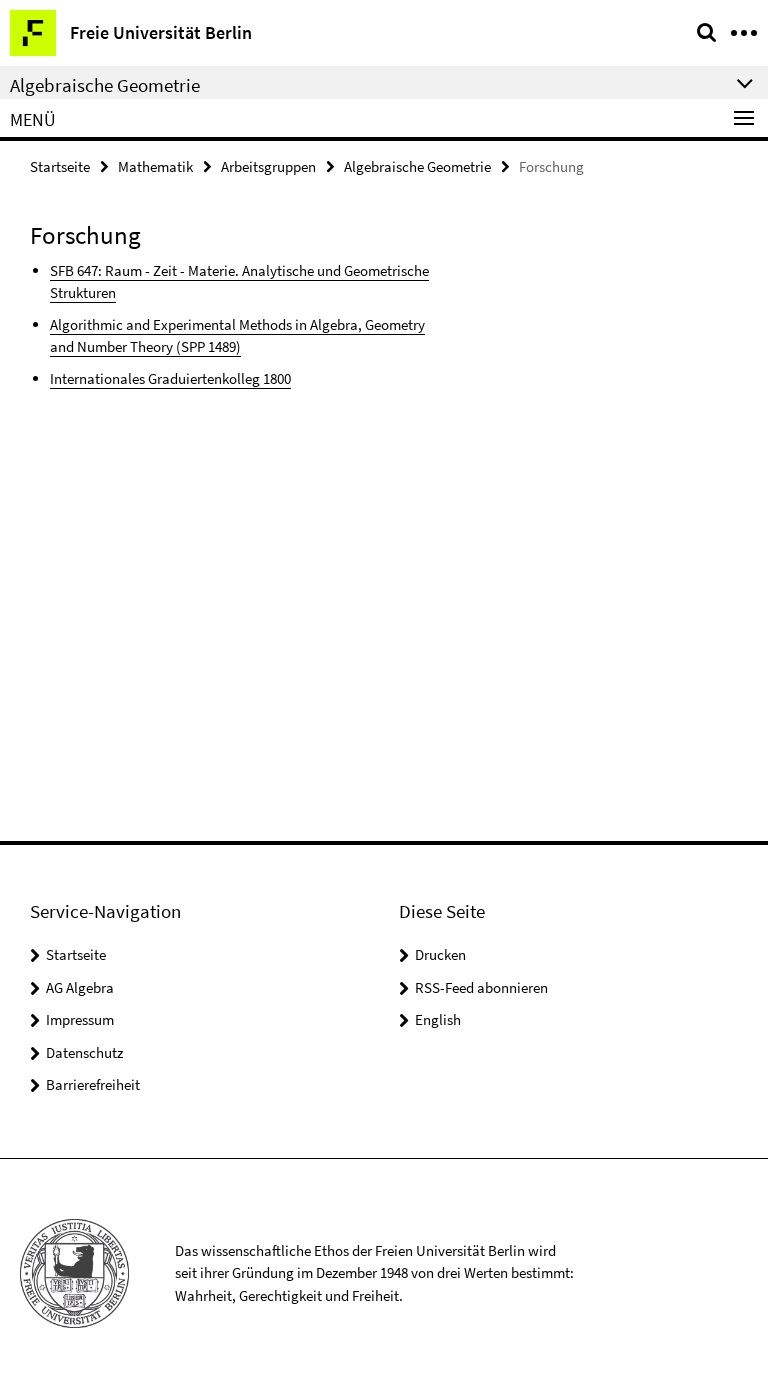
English (438, 1019)
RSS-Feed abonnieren (481, 987)
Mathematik (155, 166)
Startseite (60, 166)
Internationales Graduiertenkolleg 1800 (170, 378)
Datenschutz (84, 1052)
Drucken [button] (440, 954)
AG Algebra (80, 987)
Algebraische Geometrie (417, 166)
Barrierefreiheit (93, 1084)
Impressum (80, 1019)
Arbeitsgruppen (268, 166)
